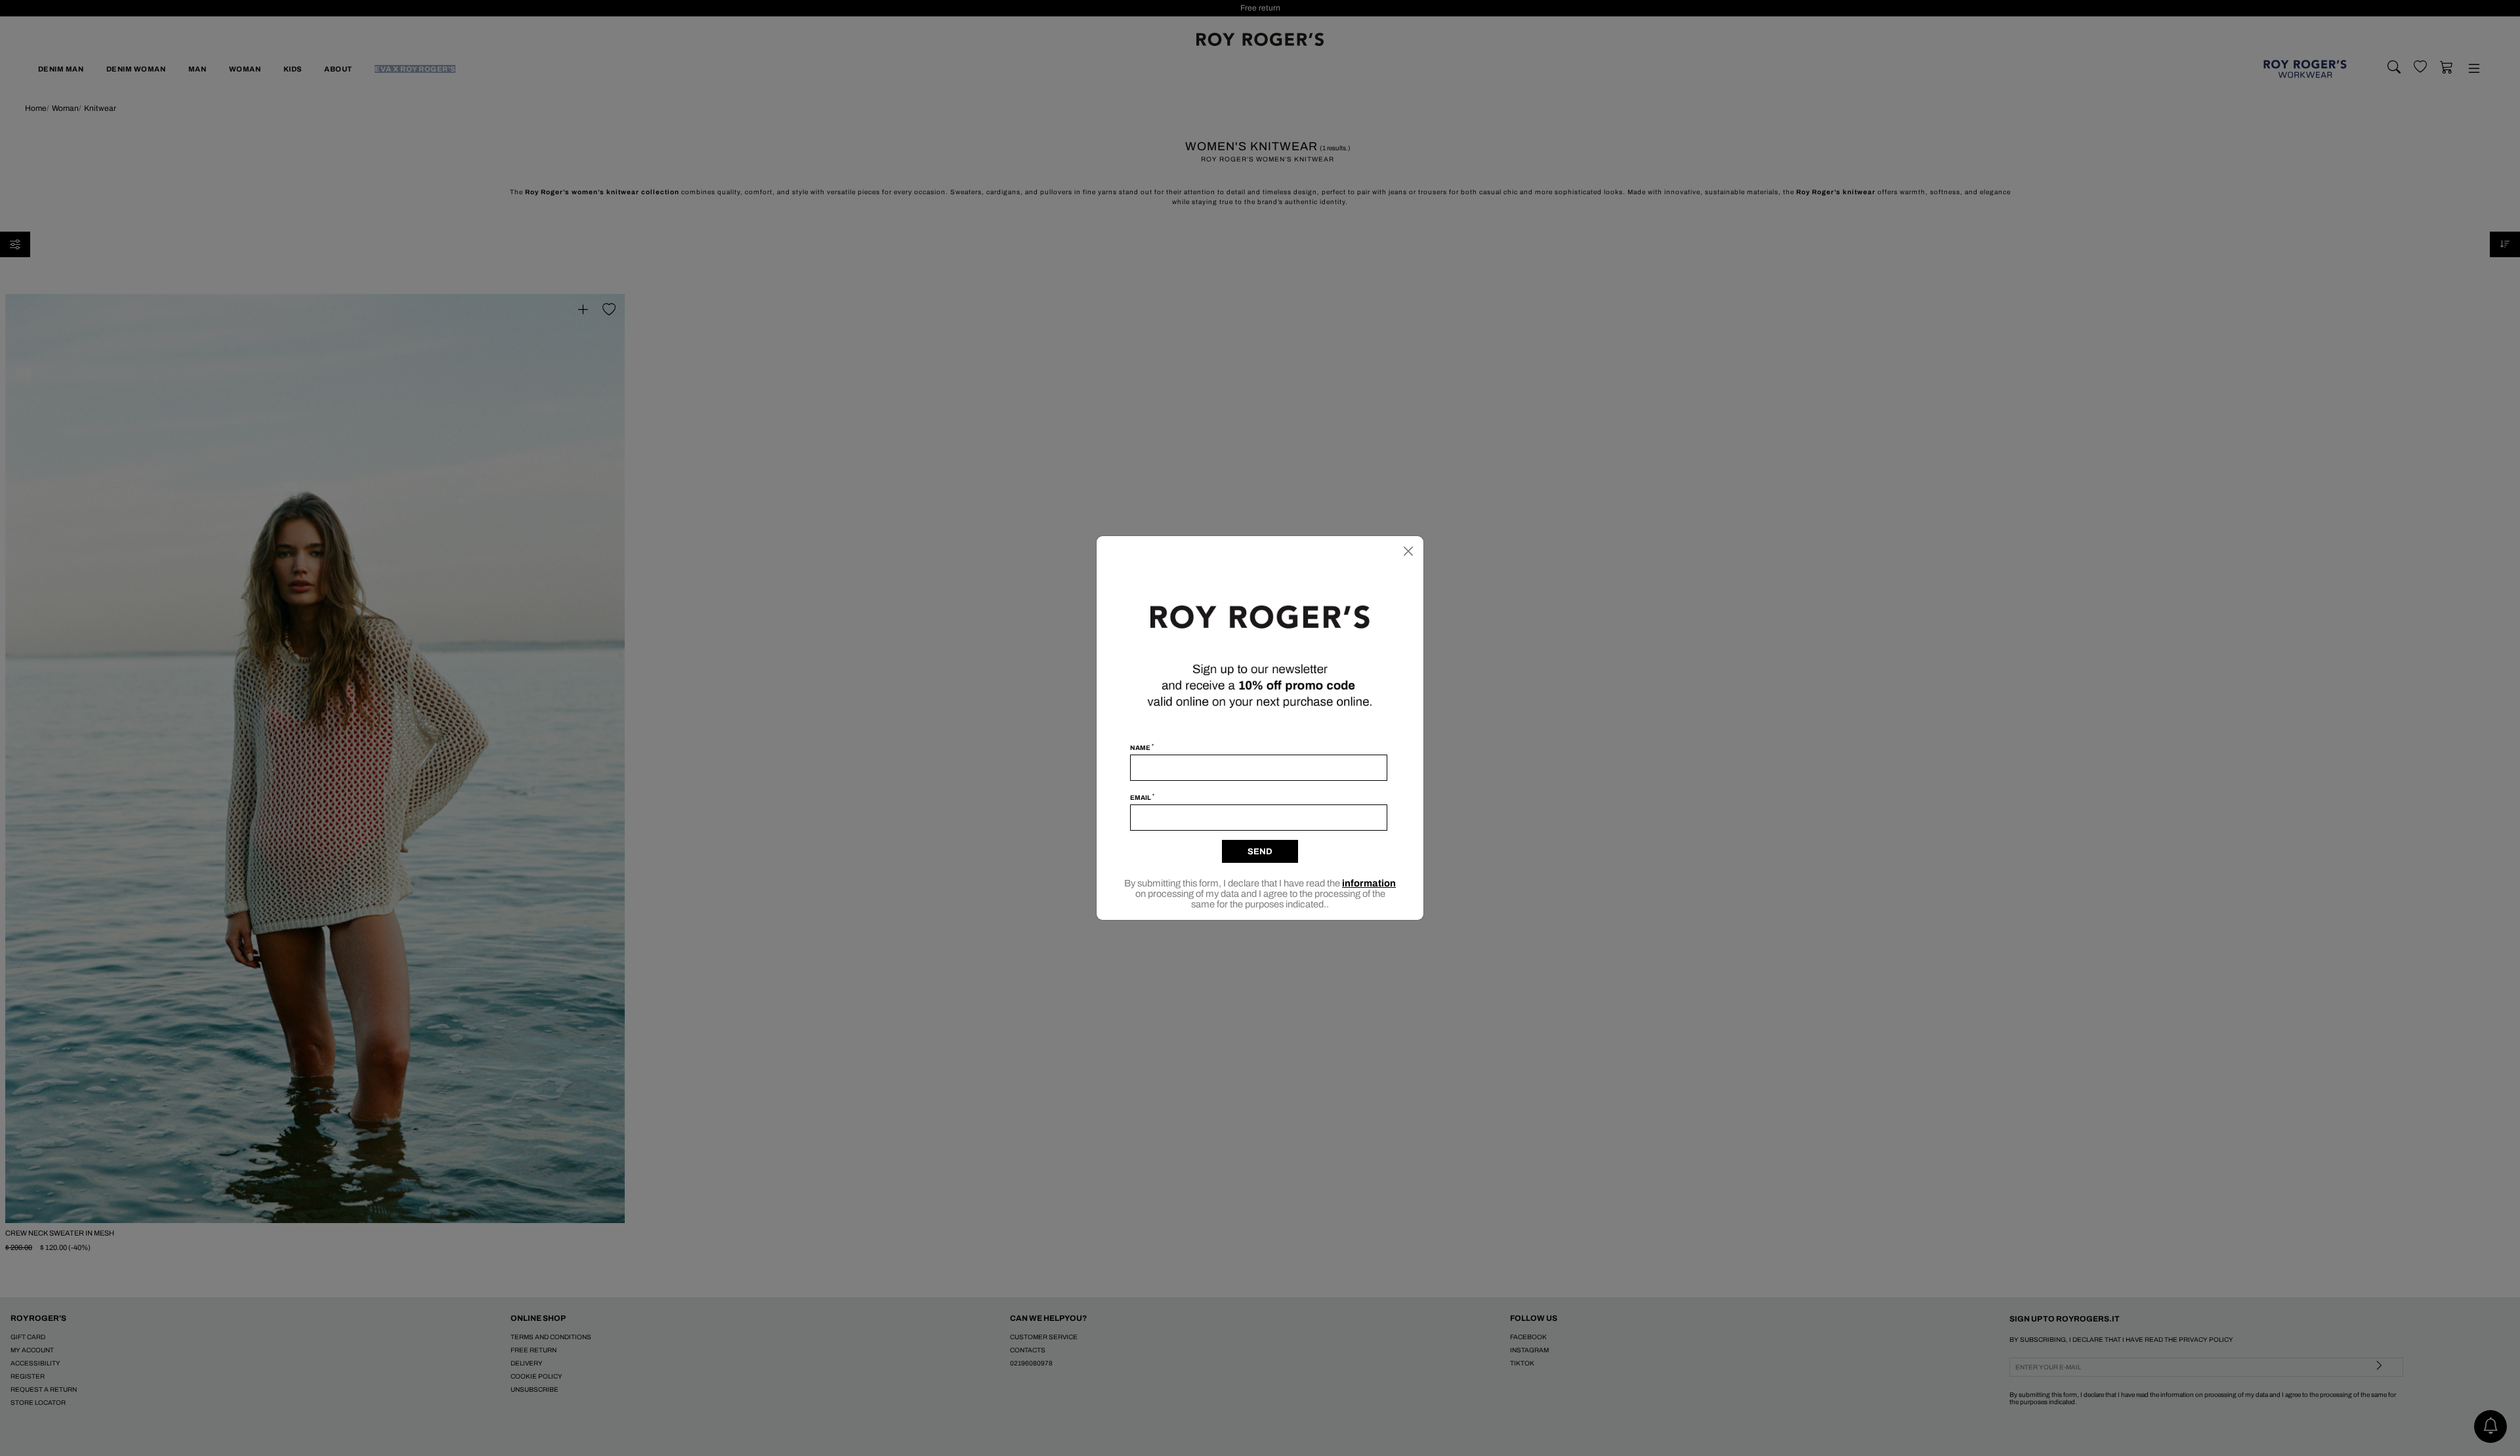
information (1369, 883)
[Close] (1408, 551)
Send (1260, 852)
